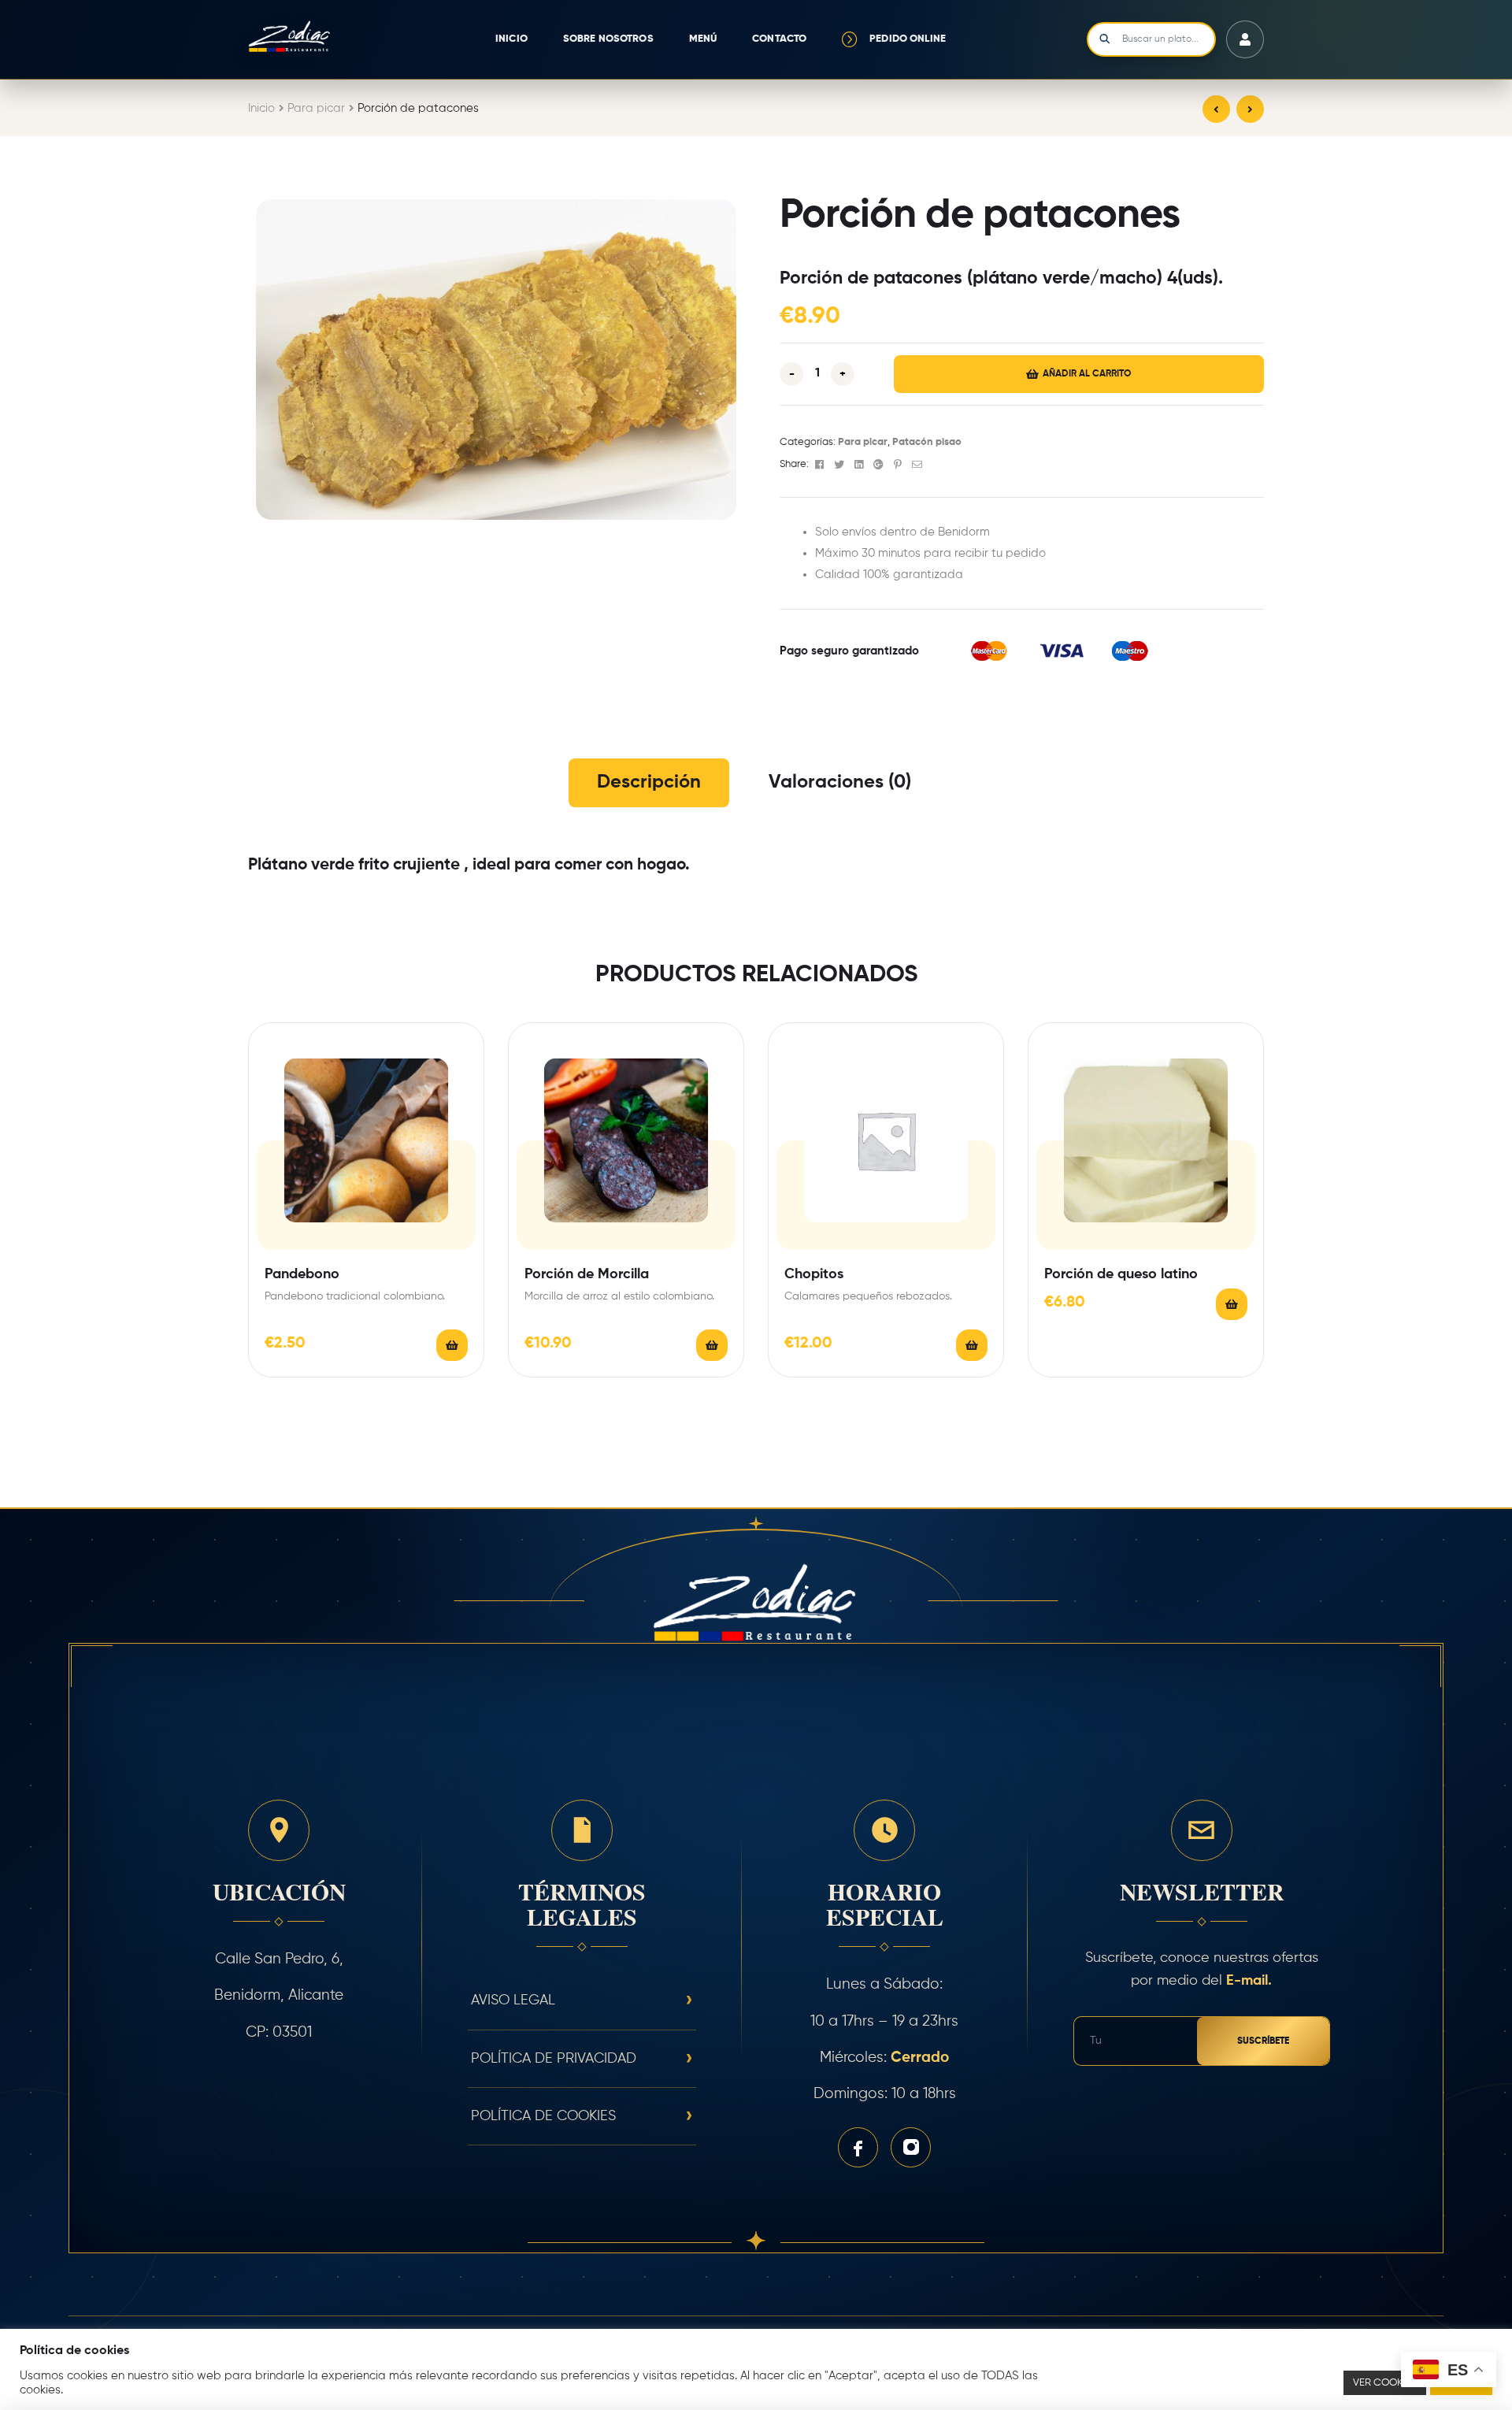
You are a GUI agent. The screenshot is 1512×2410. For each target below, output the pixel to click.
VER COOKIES (1385, 2383)
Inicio (261, 108)
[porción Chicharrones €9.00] (1250, 109)
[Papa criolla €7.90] (1216, 109)
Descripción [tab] (649, 782)
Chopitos (814, 1274)
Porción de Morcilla (587, 1274)
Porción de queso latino (1121, 1274)
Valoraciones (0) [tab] (840, 782)
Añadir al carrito (1087, 374)
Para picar (316, 108)
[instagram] (911, 2147)
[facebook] (858, 2147)
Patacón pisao (927, 442)
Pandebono (302, 1274)
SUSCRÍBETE (1263, 2041)
